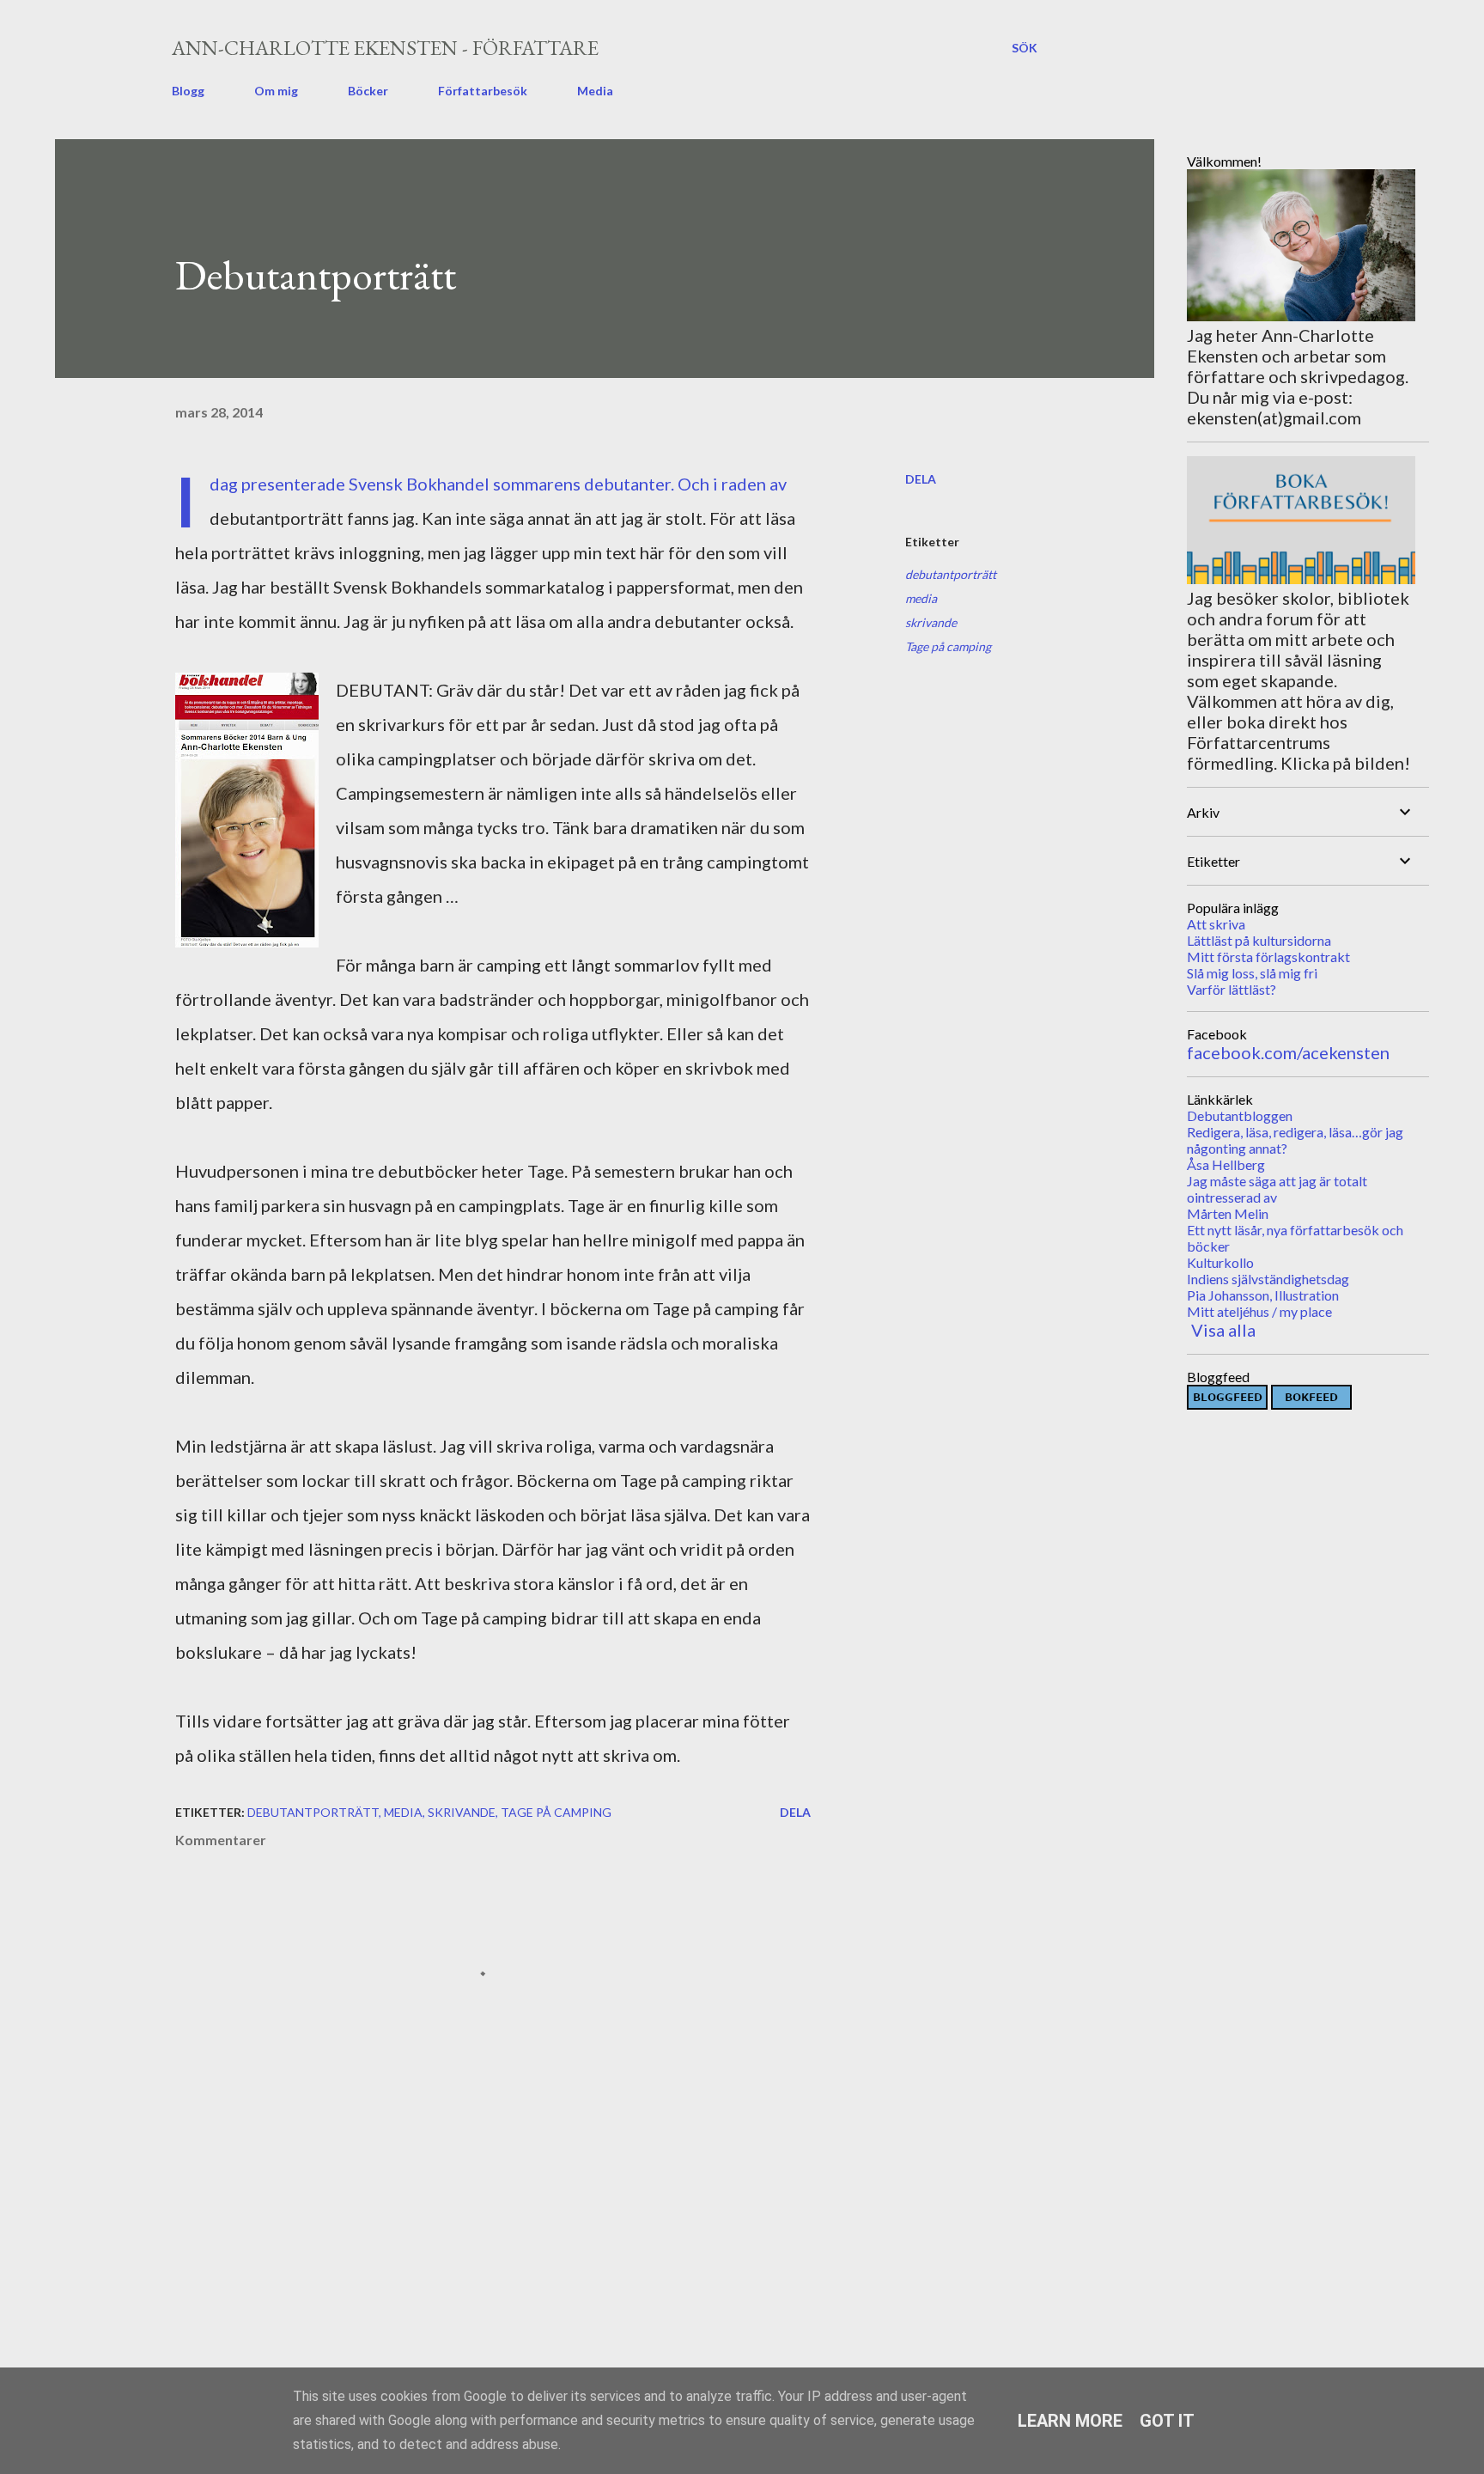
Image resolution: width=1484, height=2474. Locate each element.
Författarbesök (483, 91)
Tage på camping (948, 646)
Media (595, 91)
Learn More (1070, 2421)
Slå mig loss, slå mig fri (1252, 973)
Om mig (276, 91)
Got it (1167, 2421)
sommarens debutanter (582, 484)
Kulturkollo (1220, 1262)
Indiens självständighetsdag (1268, 1279)
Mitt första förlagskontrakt (1268, 957)
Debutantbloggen (1240, 1115)
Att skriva (1216, 924)
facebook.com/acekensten (1288, 1052)
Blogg (188, 91)
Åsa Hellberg (1226, 1164)
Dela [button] (921, 479)
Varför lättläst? (1232, 989)
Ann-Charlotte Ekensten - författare (385, 48)
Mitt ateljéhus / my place (1259, 1311)
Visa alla (1223, 1330)
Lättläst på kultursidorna (1259, 940)
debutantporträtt (951, 574)
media (921, 598)
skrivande (931, 622)
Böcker (368, 91)
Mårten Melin (1228, 1213)
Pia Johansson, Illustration (1263, 1295)
